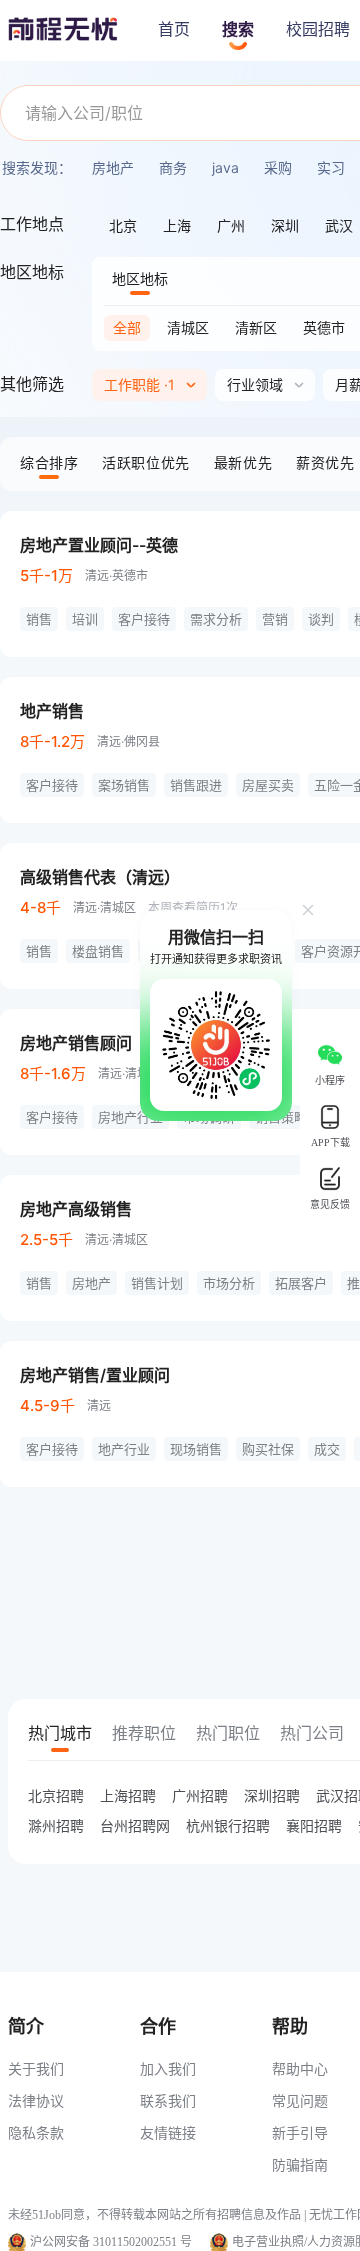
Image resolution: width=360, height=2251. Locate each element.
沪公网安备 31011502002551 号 (111, 2242)
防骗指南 (300, 2164)
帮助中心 (300, 2068)
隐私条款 (36, 2132)
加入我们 (168, 2068)
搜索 (238, 29)
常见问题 (300, 2100)
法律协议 (36, 2100)
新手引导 (300, 2132)
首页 (174, 29)
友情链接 (168, 2132)
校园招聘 (318, 29)
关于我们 (36, 2068)
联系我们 (168, 2100)
